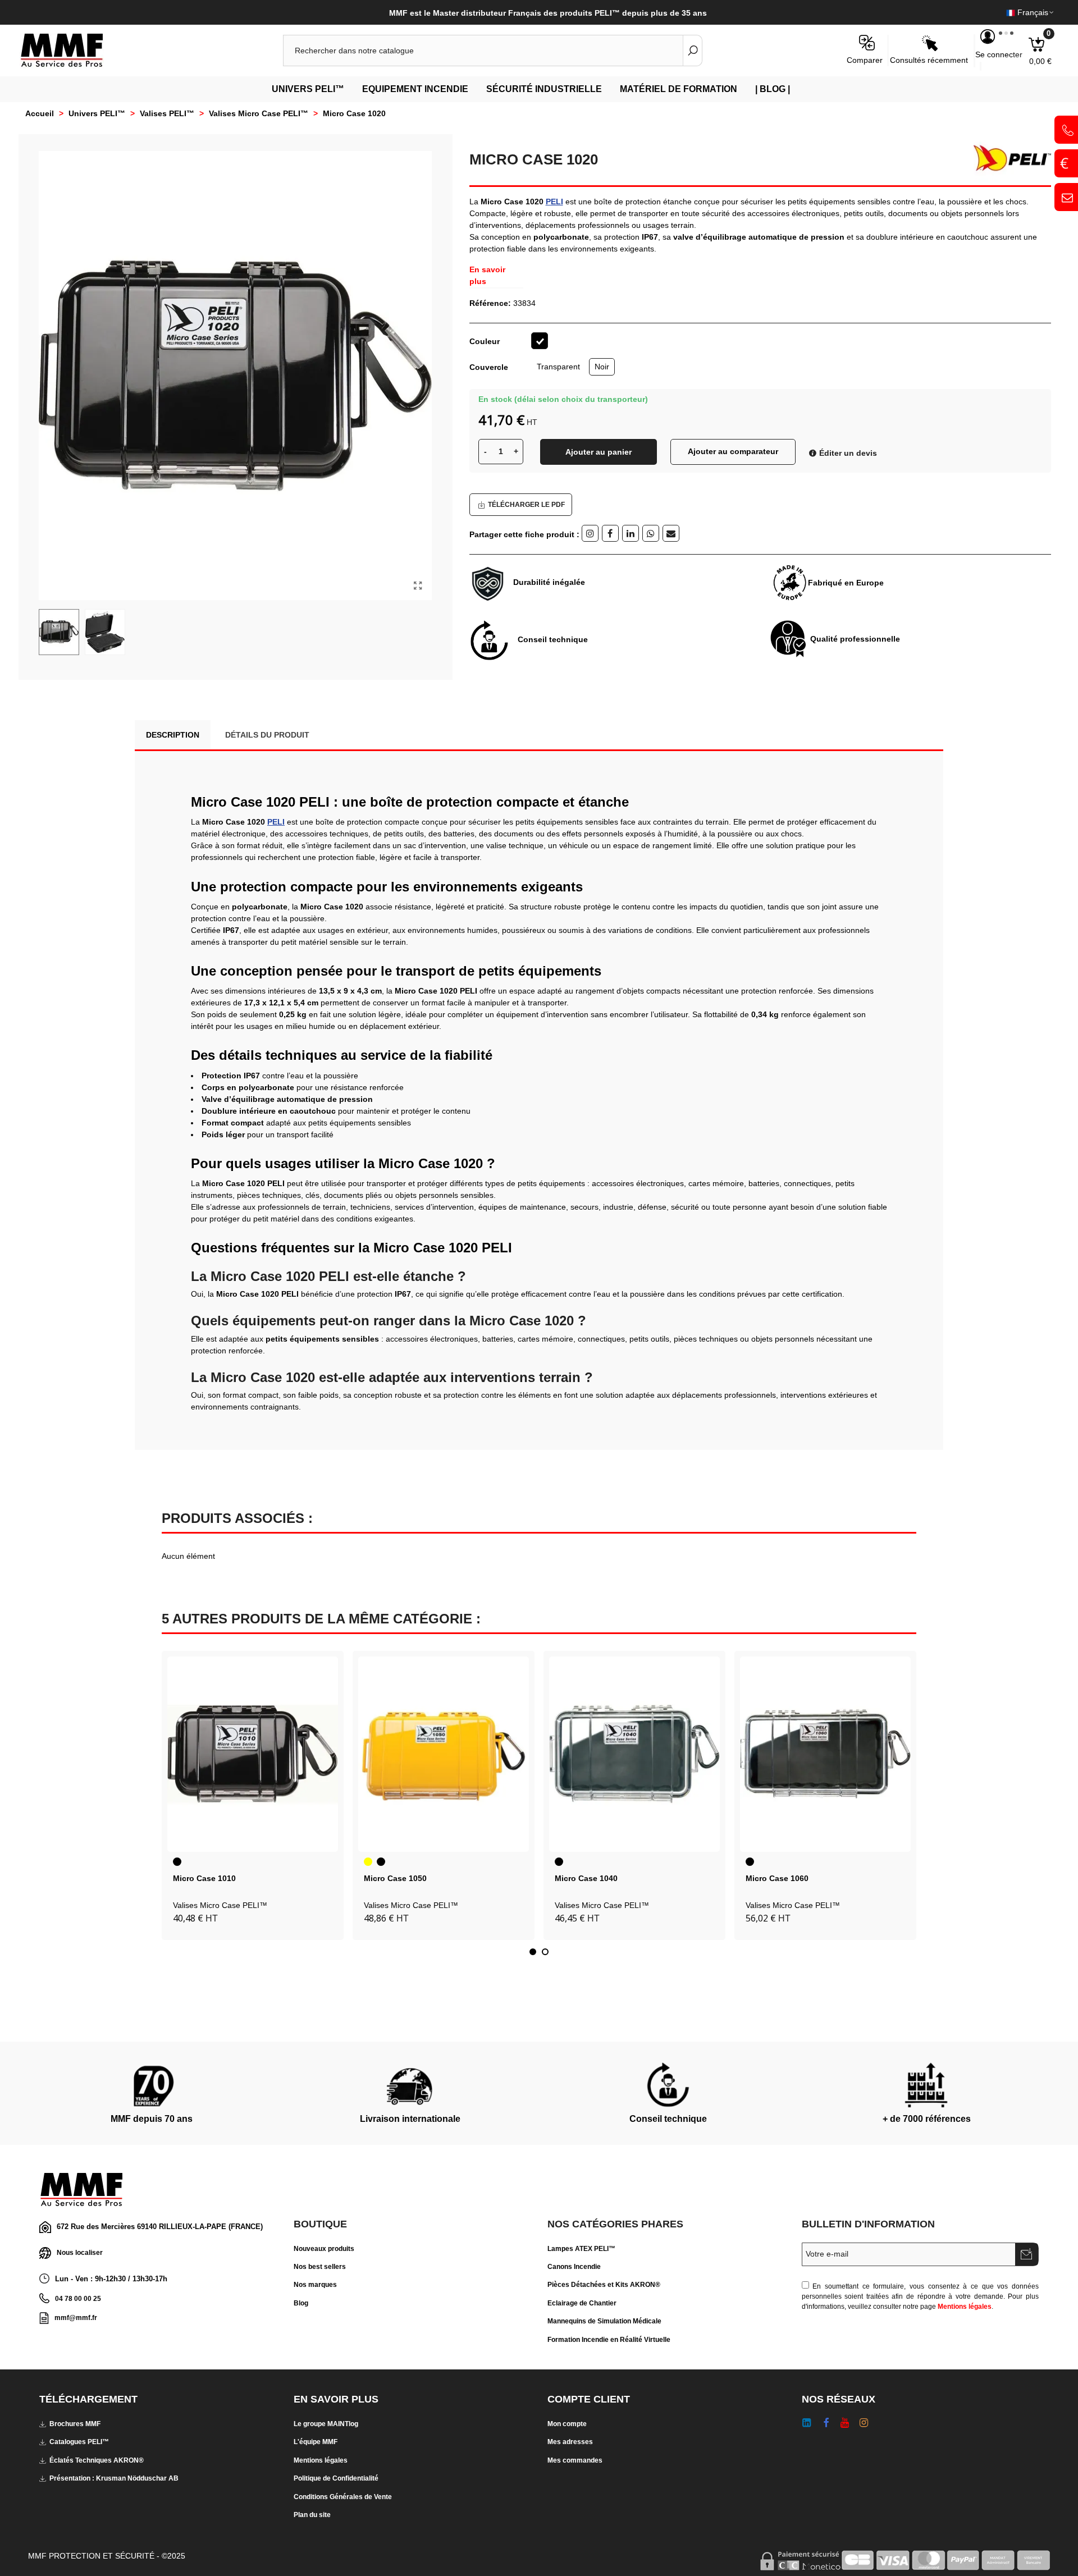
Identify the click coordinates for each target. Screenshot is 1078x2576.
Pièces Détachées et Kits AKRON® (604, 2285)
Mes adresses (570, 2442)
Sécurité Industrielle (544, 89)
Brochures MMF (75, 2424)
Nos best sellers (320, 2267)
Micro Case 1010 (204, 1878)
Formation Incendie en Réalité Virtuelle (609, 2340)
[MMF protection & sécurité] (81, 51)
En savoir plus (487, 275)
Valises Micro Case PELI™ (220, 1905)
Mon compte (567, 2424)
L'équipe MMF (316, 2442)
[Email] (671, 533)
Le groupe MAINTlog (326, 2424)
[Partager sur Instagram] (590, 533)
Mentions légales (965, 2307)
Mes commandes (575, 2460)
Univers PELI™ (308, 89)
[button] (533, 1952)
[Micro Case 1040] (634, 1754)
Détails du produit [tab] (267, 735)
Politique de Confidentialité (336, 2478)
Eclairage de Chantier (582, 2303)
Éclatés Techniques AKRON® (97, 2460)
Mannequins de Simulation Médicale (604, 2321)
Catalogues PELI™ (79, 2442)
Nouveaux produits (324, 2249)
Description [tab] (173, 735)
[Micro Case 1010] (253, 1754)
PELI (554, 202)
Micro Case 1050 (395, 1878)
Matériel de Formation (679, 89)
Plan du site (312, 2515)
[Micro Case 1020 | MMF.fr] (418, 586)
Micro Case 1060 (777, 1878)
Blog (301, 2303)
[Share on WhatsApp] (651, 533)
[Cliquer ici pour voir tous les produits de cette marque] (1008, 158)
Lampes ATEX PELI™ (581, 2249)
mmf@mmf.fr (76, 2318)
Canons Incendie (574, 2267)
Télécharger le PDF (526, 505)
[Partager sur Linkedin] (631, 533)
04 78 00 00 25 (78, 2299)
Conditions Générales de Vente (343, 2497)
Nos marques (315, 2285)
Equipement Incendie (415, 89)
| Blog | (773, 89)
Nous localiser (80, 2253)
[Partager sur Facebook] (610, 533)
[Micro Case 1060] (825, 1754)
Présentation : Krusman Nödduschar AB (114, 2478)
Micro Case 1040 (586, 1878)
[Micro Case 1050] (444, 1754)
